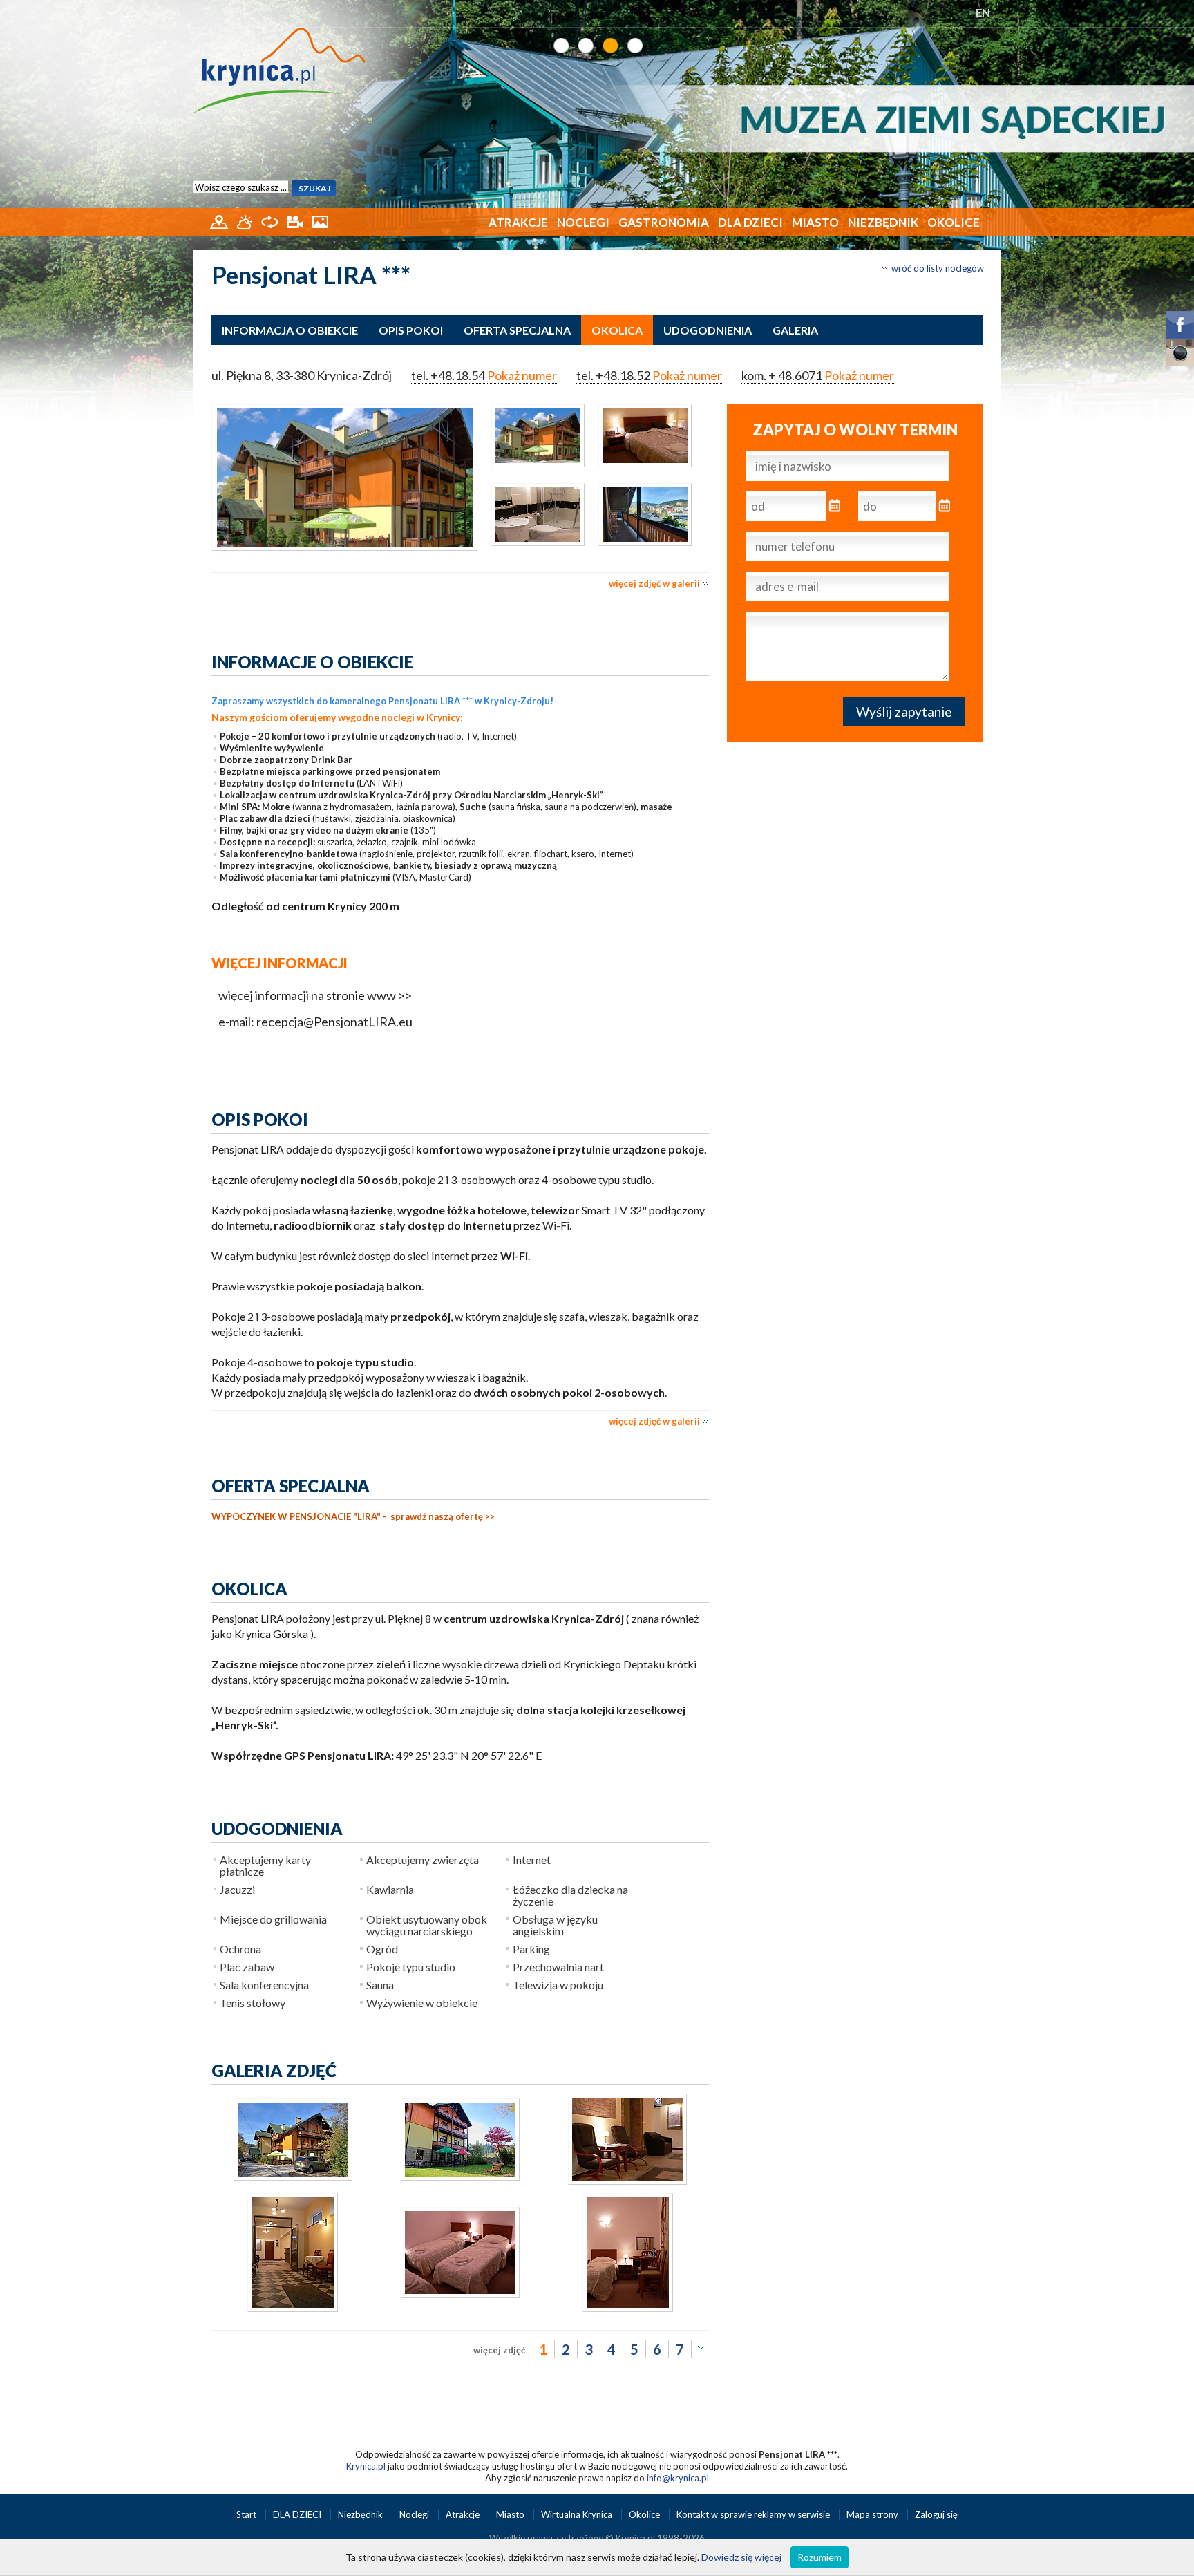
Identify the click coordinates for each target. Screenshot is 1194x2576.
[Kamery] (296, 220)
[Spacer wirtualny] (271, 220)
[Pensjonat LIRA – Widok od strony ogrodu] (460, 2177)
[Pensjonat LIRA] (531, 471)
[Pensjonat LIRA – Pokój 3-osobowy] (460, 2295)
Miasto (815, 222)
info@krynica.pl (678, 2478)
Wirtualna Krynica (578, 2514)
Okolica (617, 330)
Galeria (795, 330)
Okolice (954, 222)
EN (983, 12)
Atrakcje (518, 222)
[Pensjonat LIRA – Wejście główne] (293, 2309)
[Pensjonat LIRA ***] (344, 478)
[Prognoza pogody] (246, 220)
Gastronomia (664, 222)
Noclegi (583, 222)
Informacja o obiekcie (290, 330)
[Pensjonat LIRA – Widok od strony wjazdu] (293, 2177)
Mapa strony (872, 2514)
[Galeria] (320, 220)
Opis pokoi (411, 330)
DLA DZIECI (750, 222)
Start (247, 2514)
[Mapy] (220, 220)
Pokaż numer (522, 375)
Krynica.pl (366, 2466)
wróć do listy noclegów (938, 268)
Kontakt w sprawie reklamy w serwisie (754, 2514)
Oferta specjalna (517, 330)
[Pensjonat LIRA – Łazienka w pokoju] (531, 550)
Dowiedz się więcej (741, 2557)
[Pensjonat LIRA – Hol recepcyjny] (627, 2181)
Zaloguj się (936, 2514)
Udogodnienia (708, 330)
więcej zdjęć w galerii (654, 583)
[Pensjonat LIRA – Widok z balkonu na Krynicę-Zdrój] (638, 550)
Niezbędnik (883, 222)
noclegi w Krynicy (421, 717)
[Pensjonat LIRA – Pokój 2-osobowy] (638, 471)
